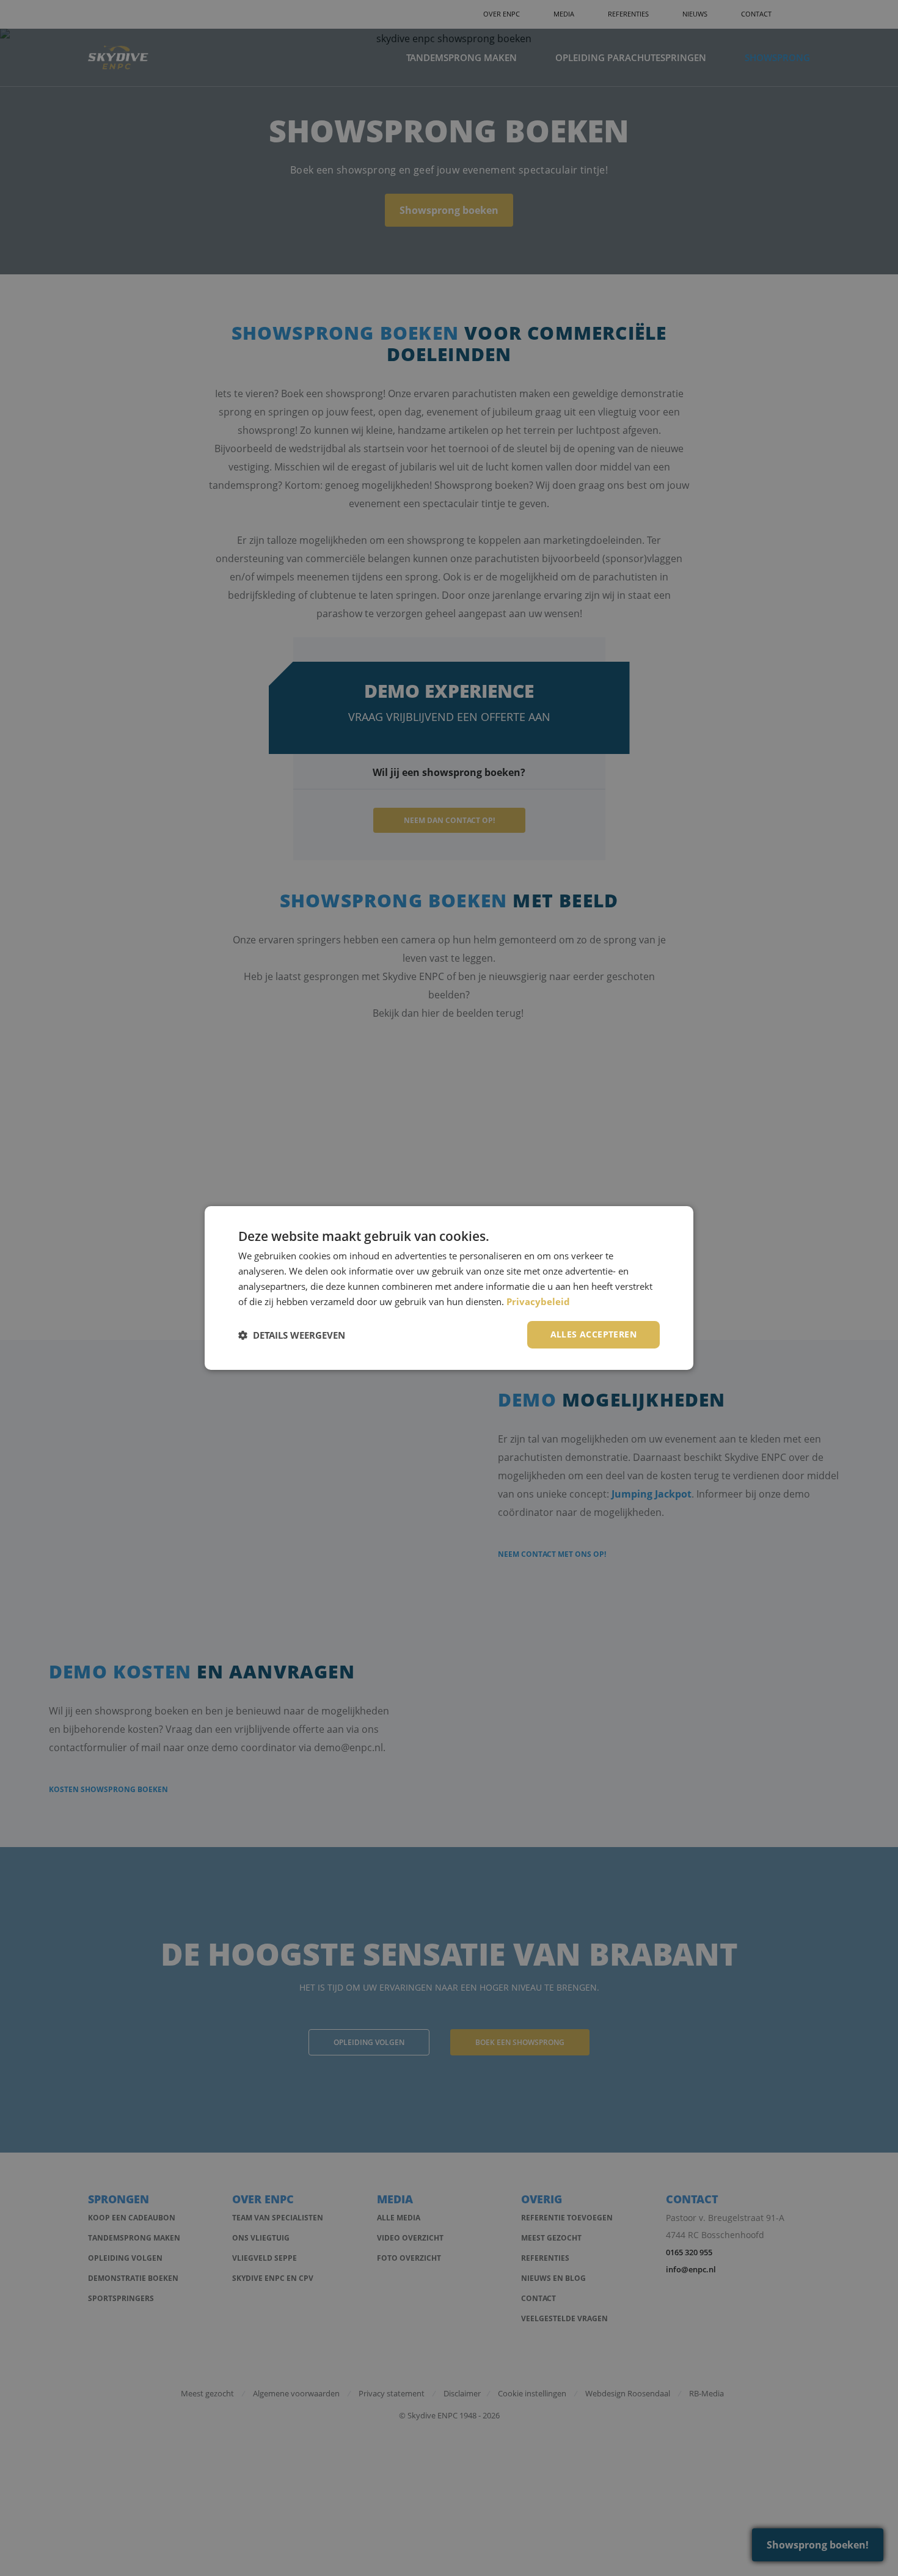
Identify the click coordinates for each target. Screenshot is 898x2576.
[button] (292, 1335)
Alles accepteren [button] (593, 1334)
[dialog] (449, 1288)
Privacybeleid (538, 1301)
